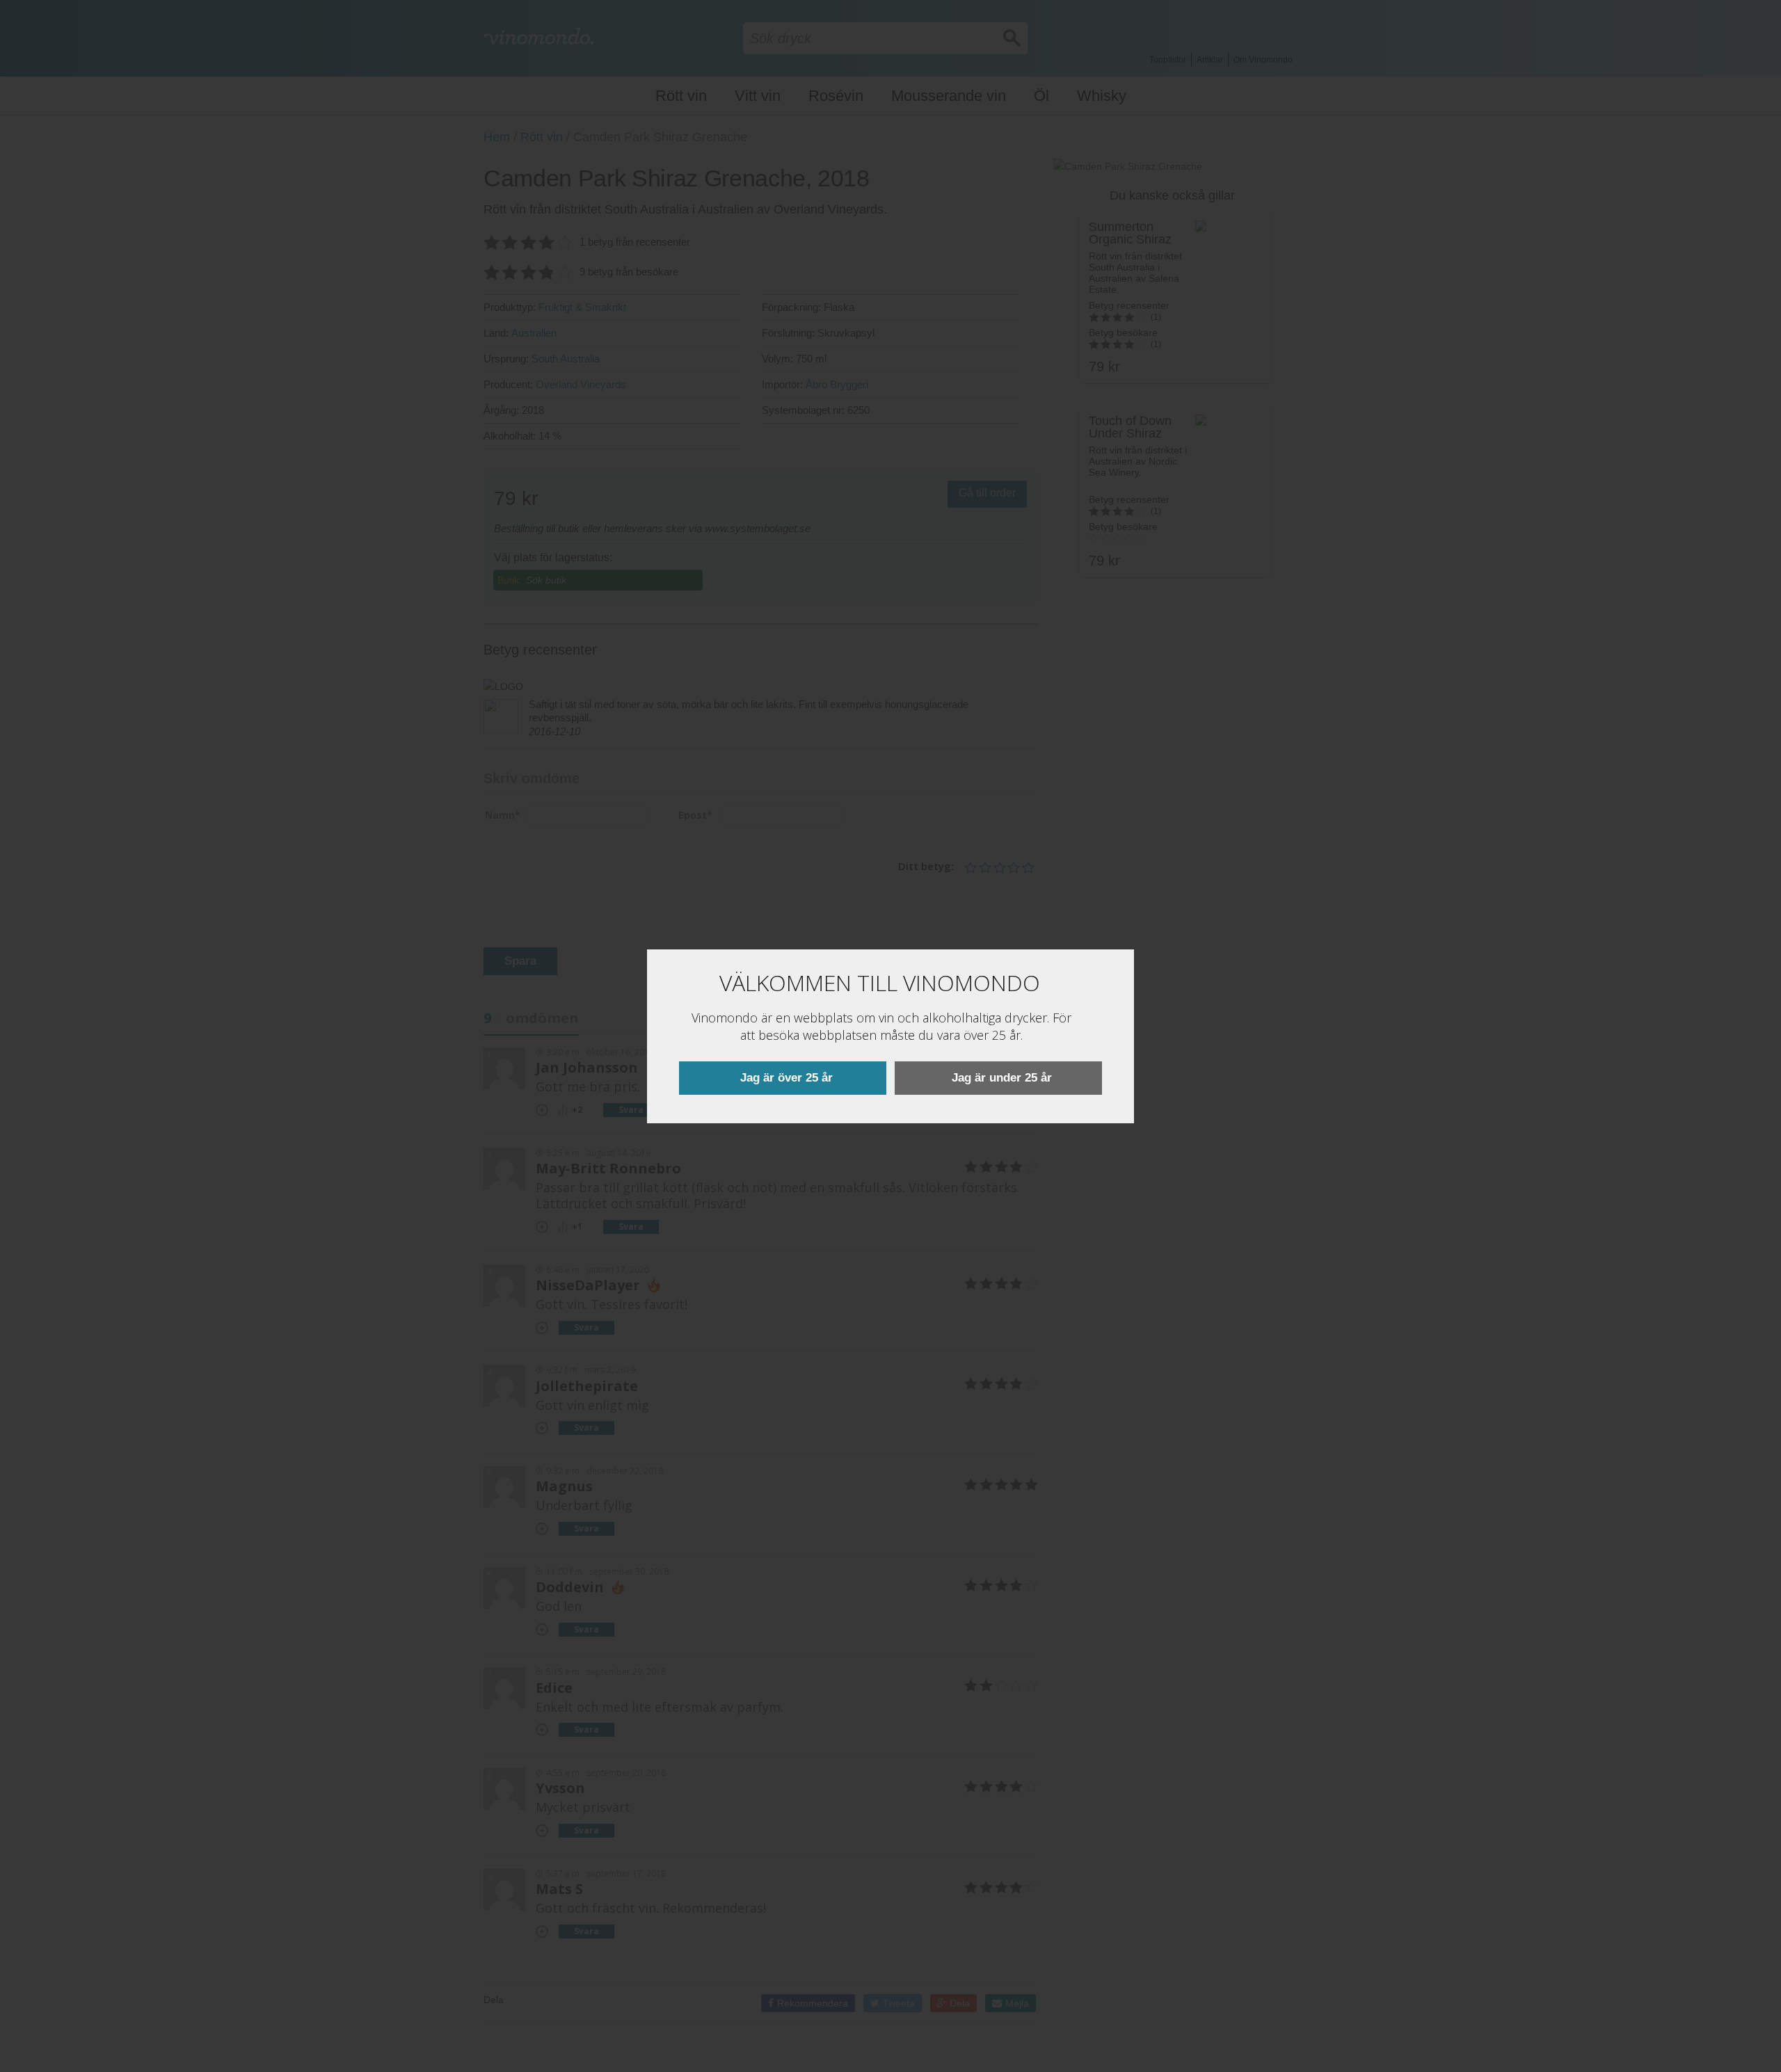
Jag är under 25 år (1002, 1078)
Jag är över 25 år (786, 1078)
